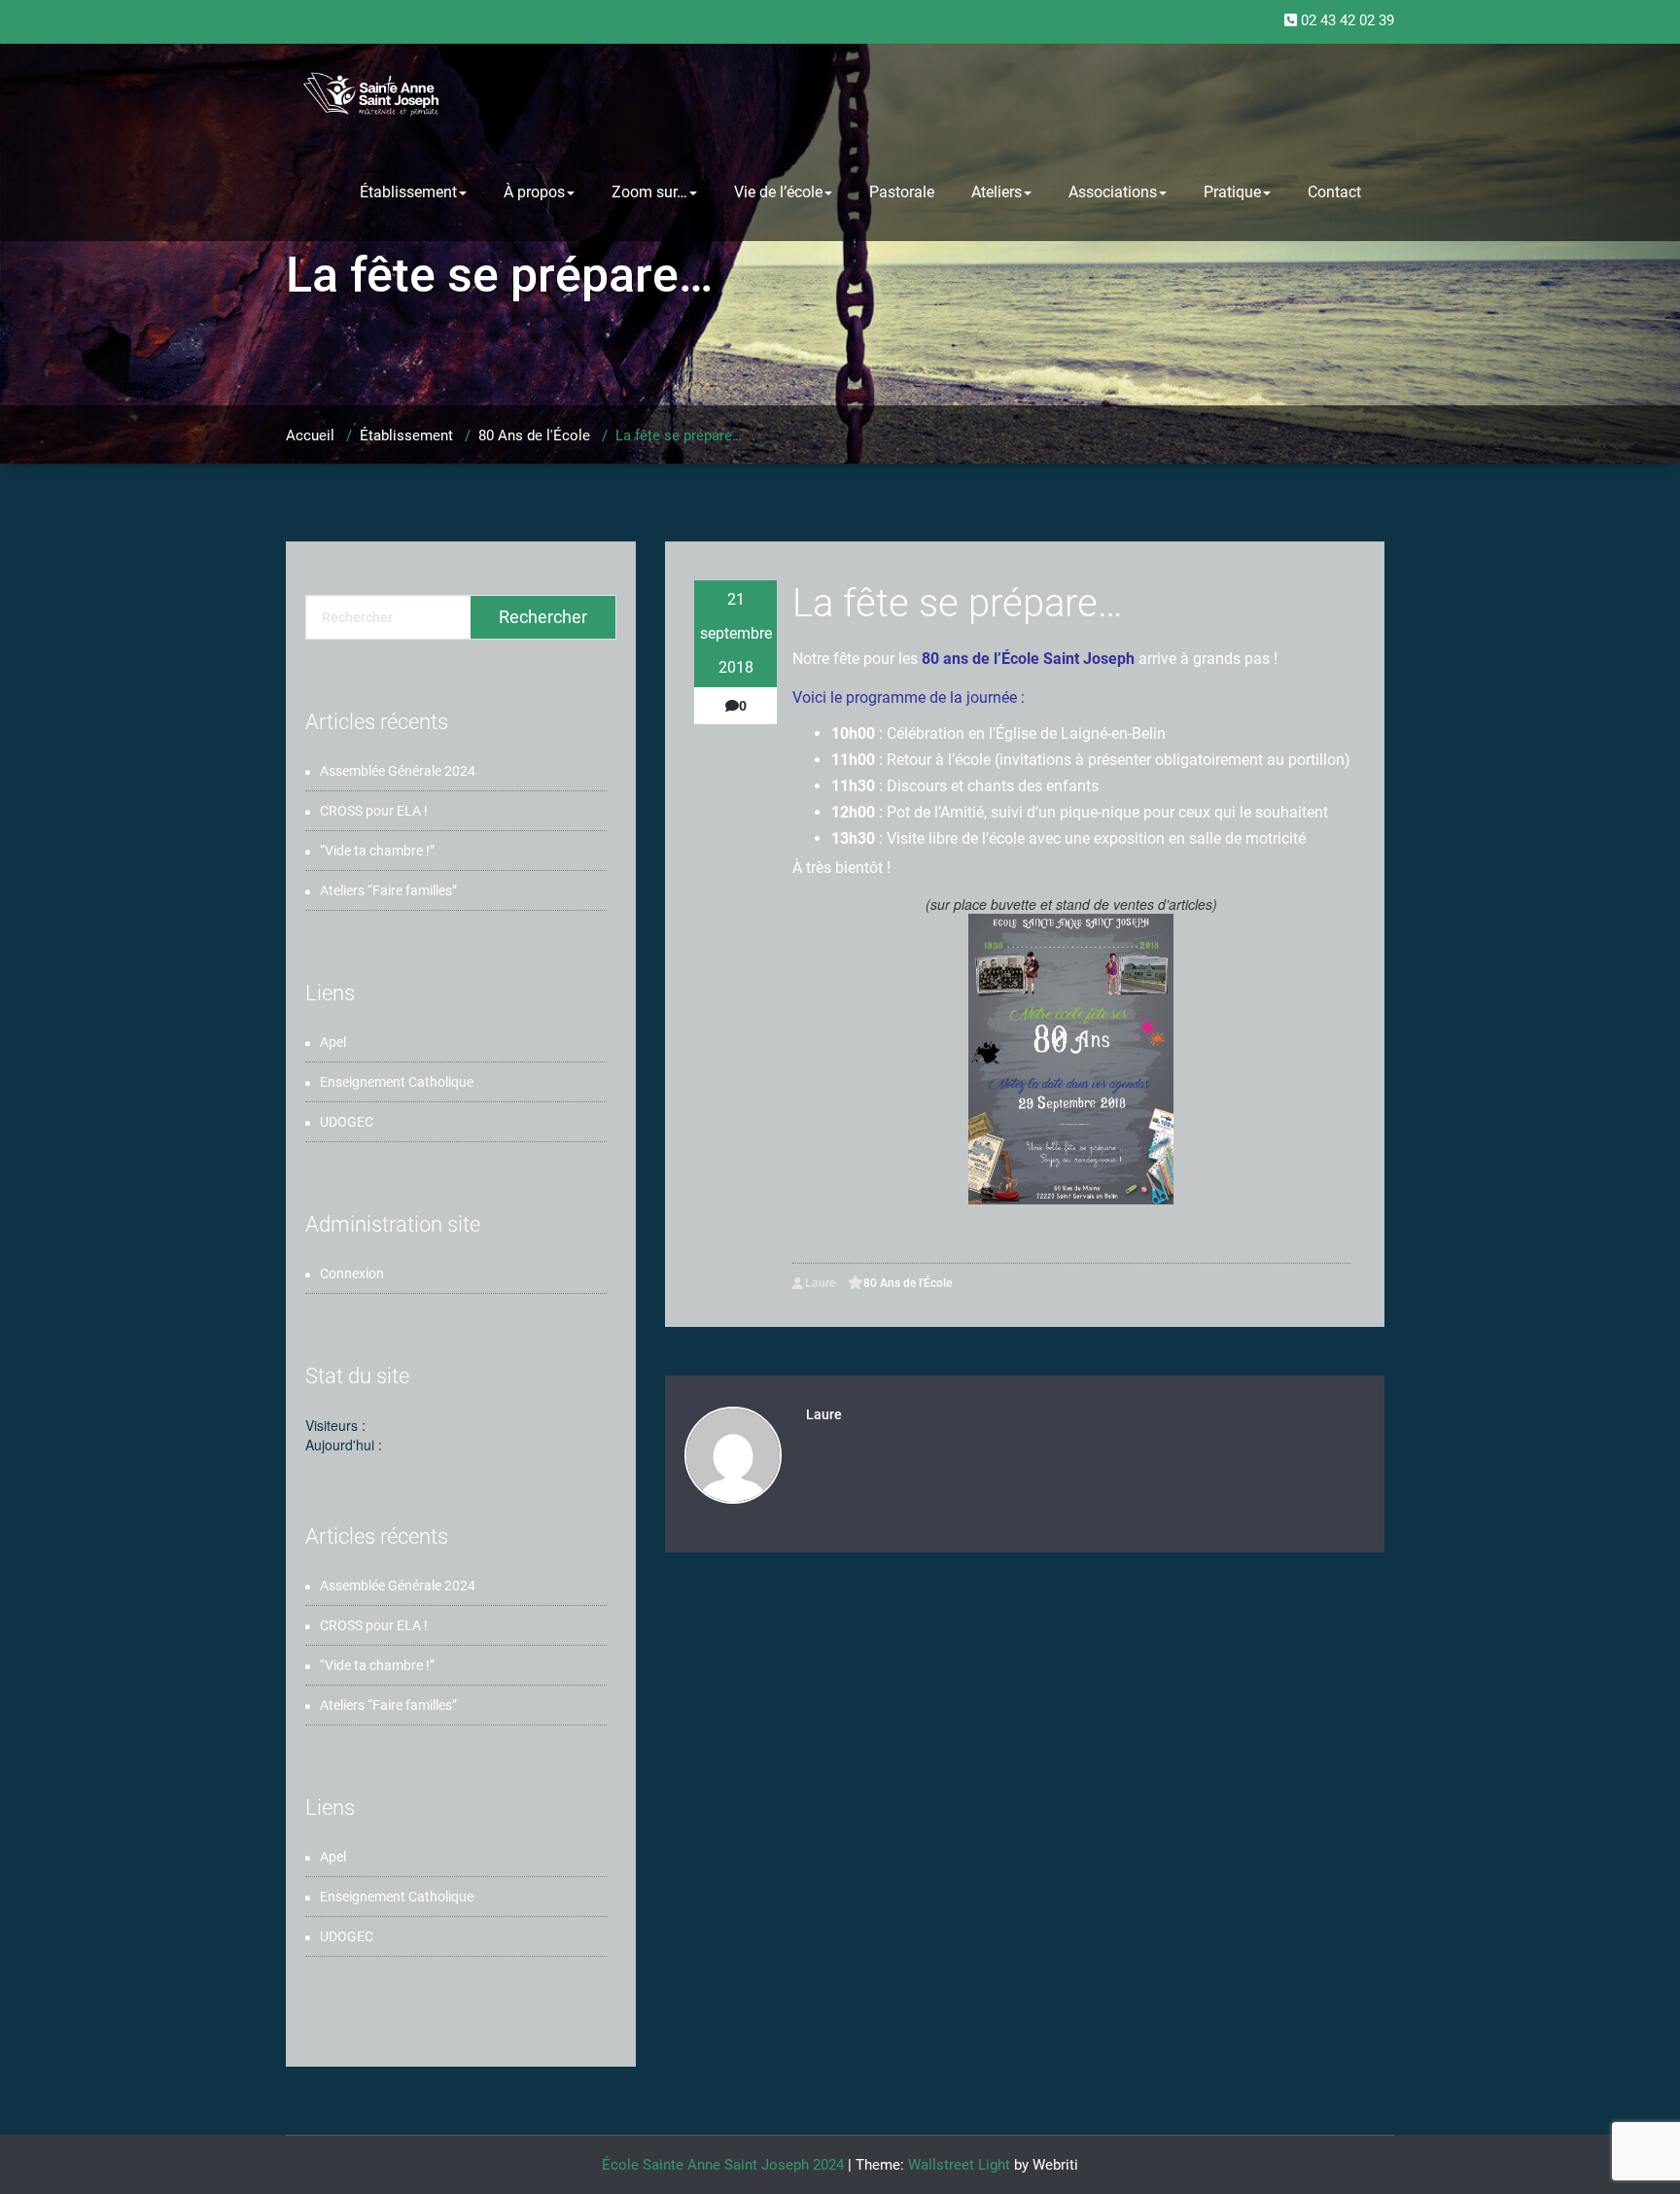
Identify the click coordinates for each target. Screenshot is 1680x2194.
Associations (1113, 192)
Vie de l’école (778, 192)
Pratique (1232, 192)
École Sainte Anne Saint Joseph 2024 (723, 2165)
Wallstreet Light (959, 2165)
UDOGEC (347, 1122)
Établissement (408, 192)
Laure (819, 1283)
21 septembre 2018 (736, 633)
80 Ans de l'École (534, 435)
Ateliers (997, 192)
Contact (1334, 192)
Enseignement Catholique (397, 1082)
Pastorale (902, 192)
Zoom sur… (649, 192)
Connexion (352, 1273)
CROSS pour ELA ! (374, 811)
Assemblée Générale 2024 (398, 771)
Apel (333, 1042)
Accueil (310, 435)
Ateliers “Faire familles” (388, 890)
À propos (534, 192)
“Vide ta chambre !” (377, 851)
